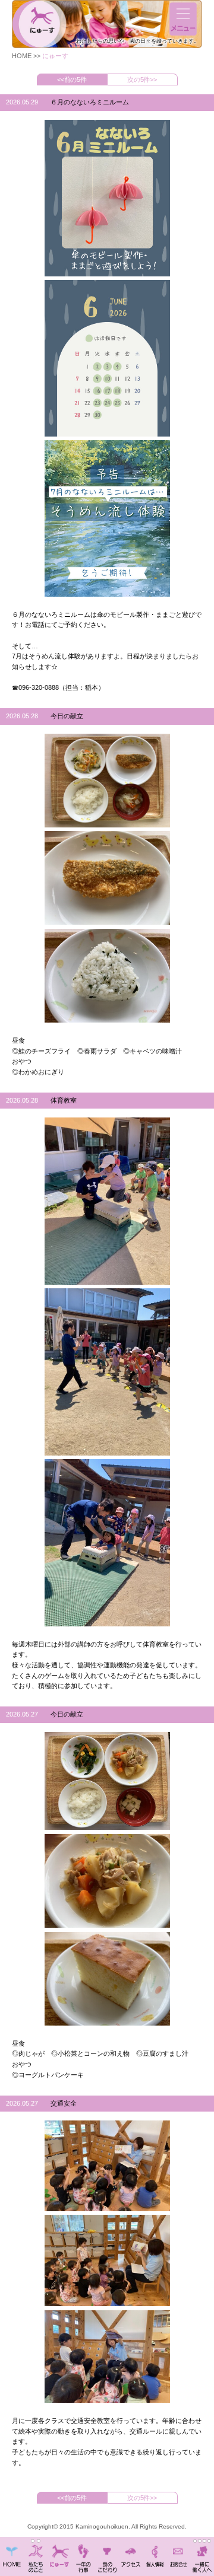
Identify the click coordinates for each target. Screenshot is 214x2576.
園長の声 (195, 2541)
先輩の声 (204, 2541)
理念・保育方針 (33, 2541)
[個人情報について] (154, 2551)
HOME (22, 56)
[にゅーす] (59, 2551)
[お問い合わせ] (178, 2551)
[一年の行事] (83, 2551)
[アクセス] (130, 2551)
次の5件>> (142, 79)
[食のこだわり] (107, 2551)
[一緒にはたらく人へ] (202, 2551)
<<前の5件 (72, 79)
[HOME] (12, 2551)
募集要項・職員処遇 (200, 2541)
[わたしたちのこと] (35, 2551)
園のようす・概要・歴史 (39, 2541)
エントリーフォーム (209, 2541)
